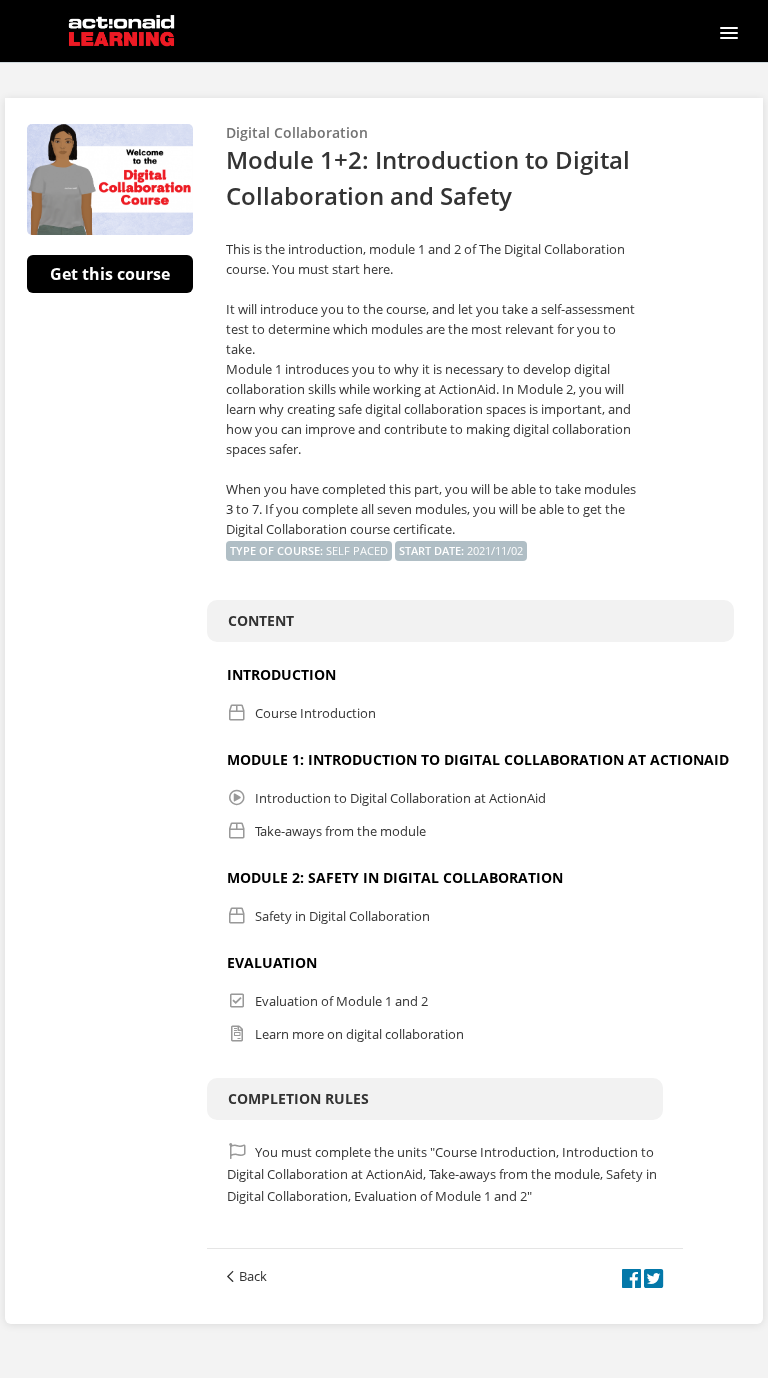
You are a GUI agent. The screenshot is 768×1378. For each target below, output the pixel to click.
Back (253, 1276)
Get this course (110, 274)
